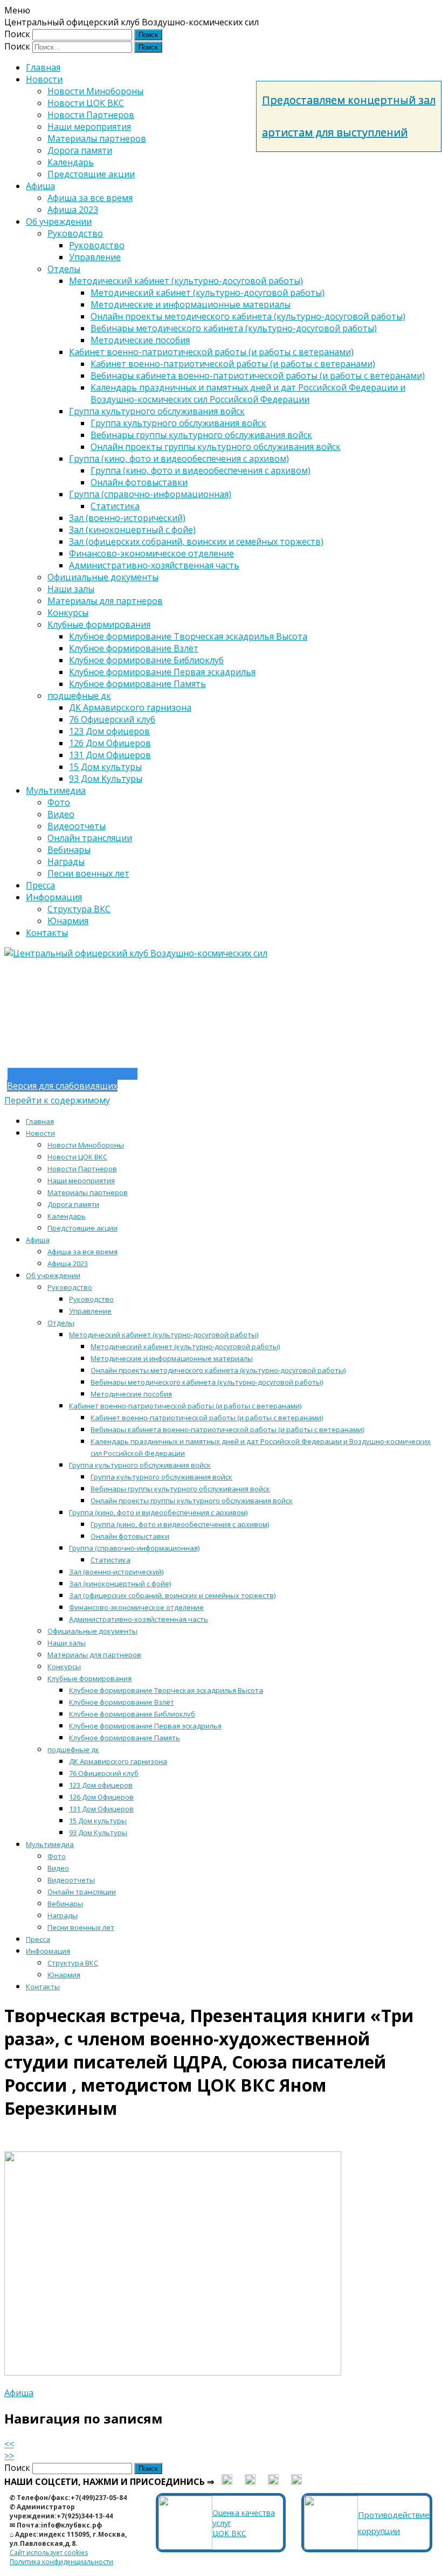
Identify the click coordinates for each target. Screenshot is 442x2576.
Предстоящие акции (91, 174)
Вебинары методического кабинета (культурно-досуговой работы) (234, 328)
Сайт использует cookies (49, 2553)
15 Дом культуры (105, 767)
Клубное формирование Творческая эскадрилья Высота (188, 636)
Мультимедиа (56, 790)
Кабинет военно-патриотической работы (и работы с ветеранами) (211, 352)
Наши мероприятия (89, 127)
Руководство (75, 233)
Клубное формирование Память (137, 684)
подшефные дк (79, 696)
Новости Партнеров (91, 115)
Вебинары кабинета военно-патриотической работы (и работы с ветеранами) (258, 376)
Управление (95, 257)
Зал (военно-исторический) (127, 518)
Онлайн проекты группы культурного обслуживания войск (216, 447)
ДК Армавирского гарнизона (130, 707)
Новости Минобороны (95, 91)
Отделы (64, 269)
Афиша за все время (90, 198)
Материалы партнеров (97, 138)
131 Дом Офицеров (110, 755)
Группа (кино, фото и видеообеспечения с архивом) (179, 459)
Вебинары (69, 850)
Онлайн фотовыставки (139, 482)
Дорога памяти (80, 150)
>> (9, 2456)
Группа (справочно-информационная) (150, 494)
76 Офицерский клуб (112, 719)
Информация (54, 897)
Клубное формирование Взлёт (134, 648)
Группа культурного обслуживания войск (157, 411)
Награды (66, 862)
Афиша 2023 (73, 210)
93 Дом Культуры (106, 779)
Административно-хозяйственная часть (154, 565)
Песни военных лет (88, 873)
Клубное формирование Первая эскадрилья (162, 672)
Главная (43, 67)
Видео (61, 814)
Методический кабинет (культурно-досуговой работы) (186, 281)
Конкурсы (68, 613)
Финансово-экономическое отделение (151, 553)
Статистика (115, 506)
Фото (59, 802)
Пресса (40, 885)
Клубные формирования (99, 624)
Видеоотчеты (77, 826)
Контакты (47, 933)
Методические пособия (140, 340)
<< (9, 2444)
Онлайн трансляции (90, 838)
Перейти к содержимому (57, 1100)
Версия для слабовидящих (62, 1086)
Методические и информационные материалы (191, 304)
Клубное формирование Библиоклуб (146, 660)
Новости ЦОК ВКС (86, 103)
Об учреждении (59, 221)
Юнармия (68, 921)
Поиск (17, 34)
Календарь (71, 162)
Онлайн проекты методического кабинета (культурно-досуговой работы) (248, 316)
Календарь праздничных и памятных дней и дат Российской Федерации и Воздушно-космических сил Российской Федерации (248, 393)
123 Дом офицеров (109, 731)
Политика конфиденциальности (61, 2562)
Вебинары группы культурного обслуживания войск (201, 435)
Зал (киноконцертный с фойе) (132, 530)
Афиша (40, 186)
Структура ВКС (79, 909)
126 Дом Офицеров (110, 743)
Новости (44, 79)
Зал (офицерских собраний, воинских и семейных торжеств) (196, 541)
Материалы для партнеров (105, 601)
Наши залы (71, 589)
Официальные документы (103, 577)
